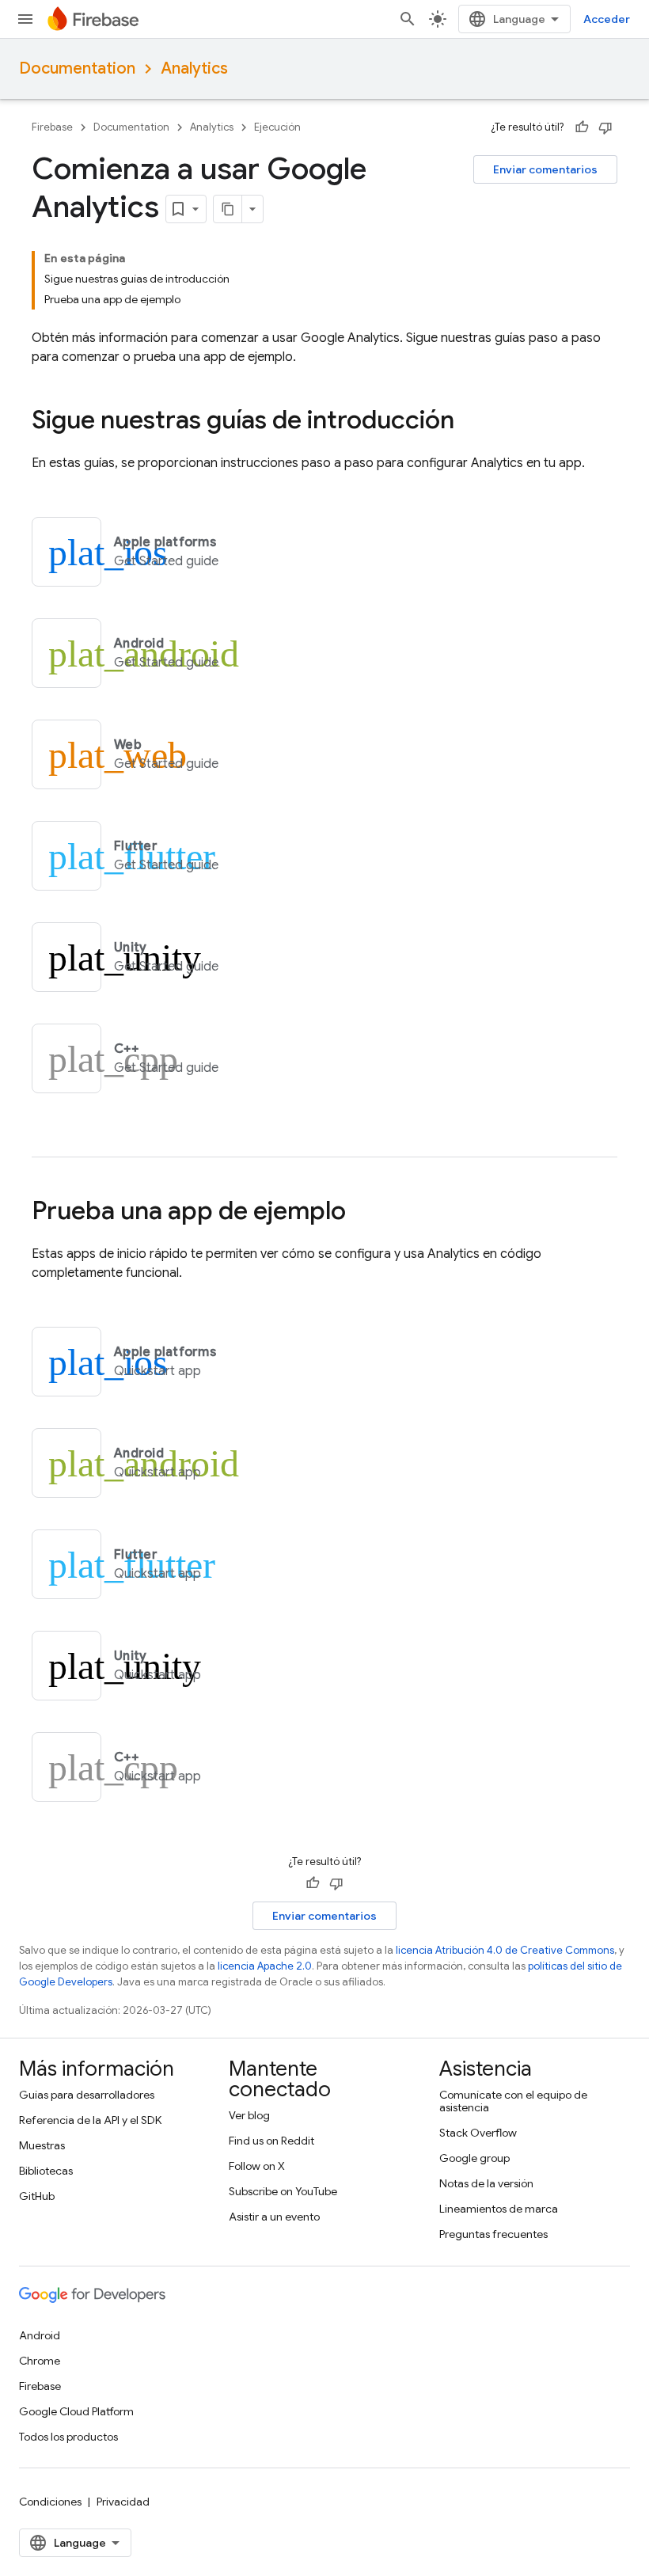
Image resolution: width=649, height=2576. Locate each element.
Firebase (52, 127)
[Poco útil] (605, 127)
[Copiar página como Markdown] (228, 209)
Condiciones (50, 2502)
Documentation (77, 68)
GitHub (37, 2196)
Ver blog (249, 2115)
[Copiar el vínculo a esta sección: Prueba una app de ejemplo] (362, 1213)
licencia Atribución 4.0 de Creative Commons (505, 1950)
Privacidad (123, 2502)
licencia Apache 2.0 (265, 1966)
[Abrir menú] (25, 19)
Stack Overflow (478, 2133)
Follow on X (257, 2166)
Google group (474, 2158)
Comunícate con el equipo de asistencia (513, 2101)
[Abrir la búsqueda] (408, 19)
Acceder (607, 19)
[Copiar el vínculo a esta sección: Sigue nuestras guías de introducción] (470, 422)
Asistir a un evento (274, 2217)
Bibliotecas (46, 2171)
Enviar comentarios (545, 169)
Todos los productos (68, 2437)
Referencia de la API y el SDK (90, 2120)
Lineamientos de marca (499, 2209)
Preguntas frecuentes (493, 2234)
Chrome (40, 2361)
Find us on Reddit (271, 2141)
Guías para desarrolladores (87, 2095)
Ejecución (277, 127)
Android (40, 2335)
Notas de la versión (486, 2183)
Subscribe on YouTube (283, 2191)
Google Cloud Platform (76, 2411)
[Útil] (582, 127)
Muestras (42, 2145)
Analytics (194, 68)
